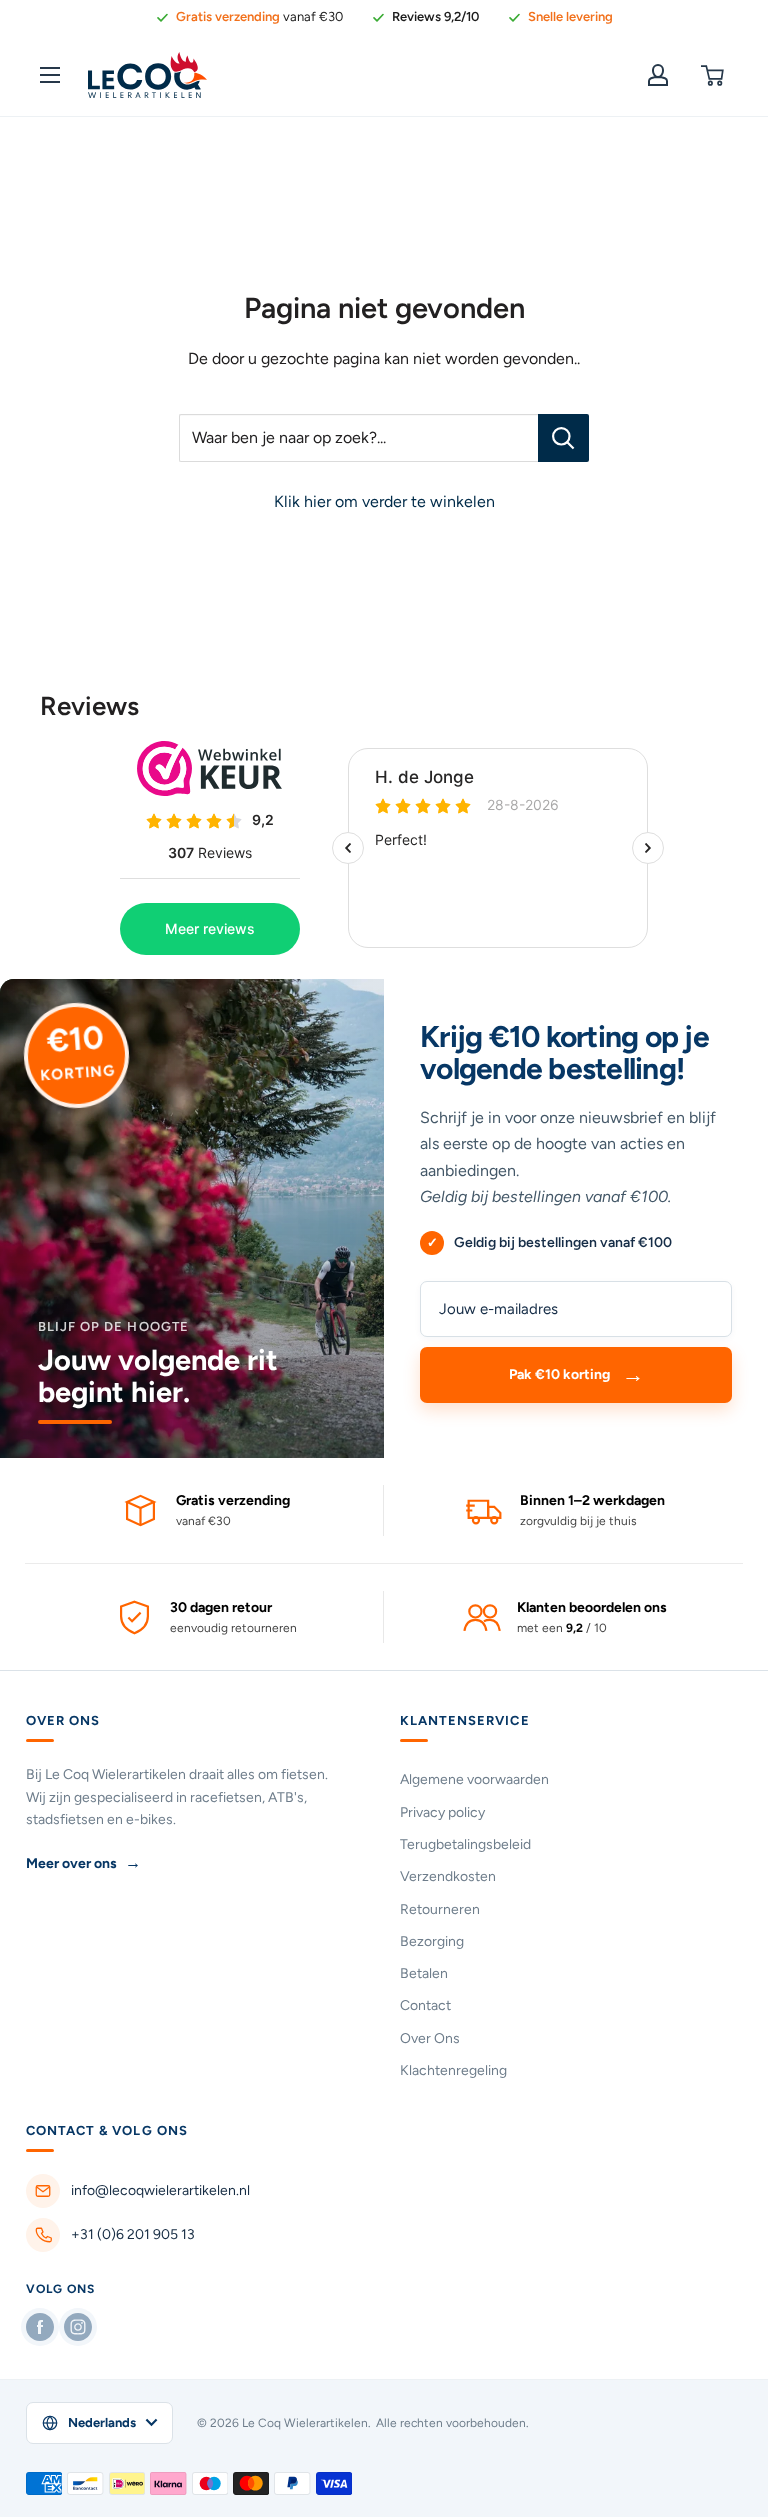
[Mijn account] (658, 75)
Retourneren (440, 1909)
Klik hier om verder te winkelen (384, 501)
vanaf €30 (259, 16)
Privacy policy (442, 1812)
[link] (425, 17)
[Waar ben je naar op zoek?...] (563, 438)
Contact (425, 2005)
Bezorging (432, 1941)
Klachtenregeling (453, 2070)
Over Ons (430, 2038)
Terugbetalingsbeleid (465, 1844)
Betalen (424, 1973)
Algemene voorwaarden (474, 1779)
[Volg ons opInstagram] (78, 2327)
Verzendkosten (448, 1876)
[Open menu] (50, 75)
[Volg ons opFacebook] (40, 2327)
